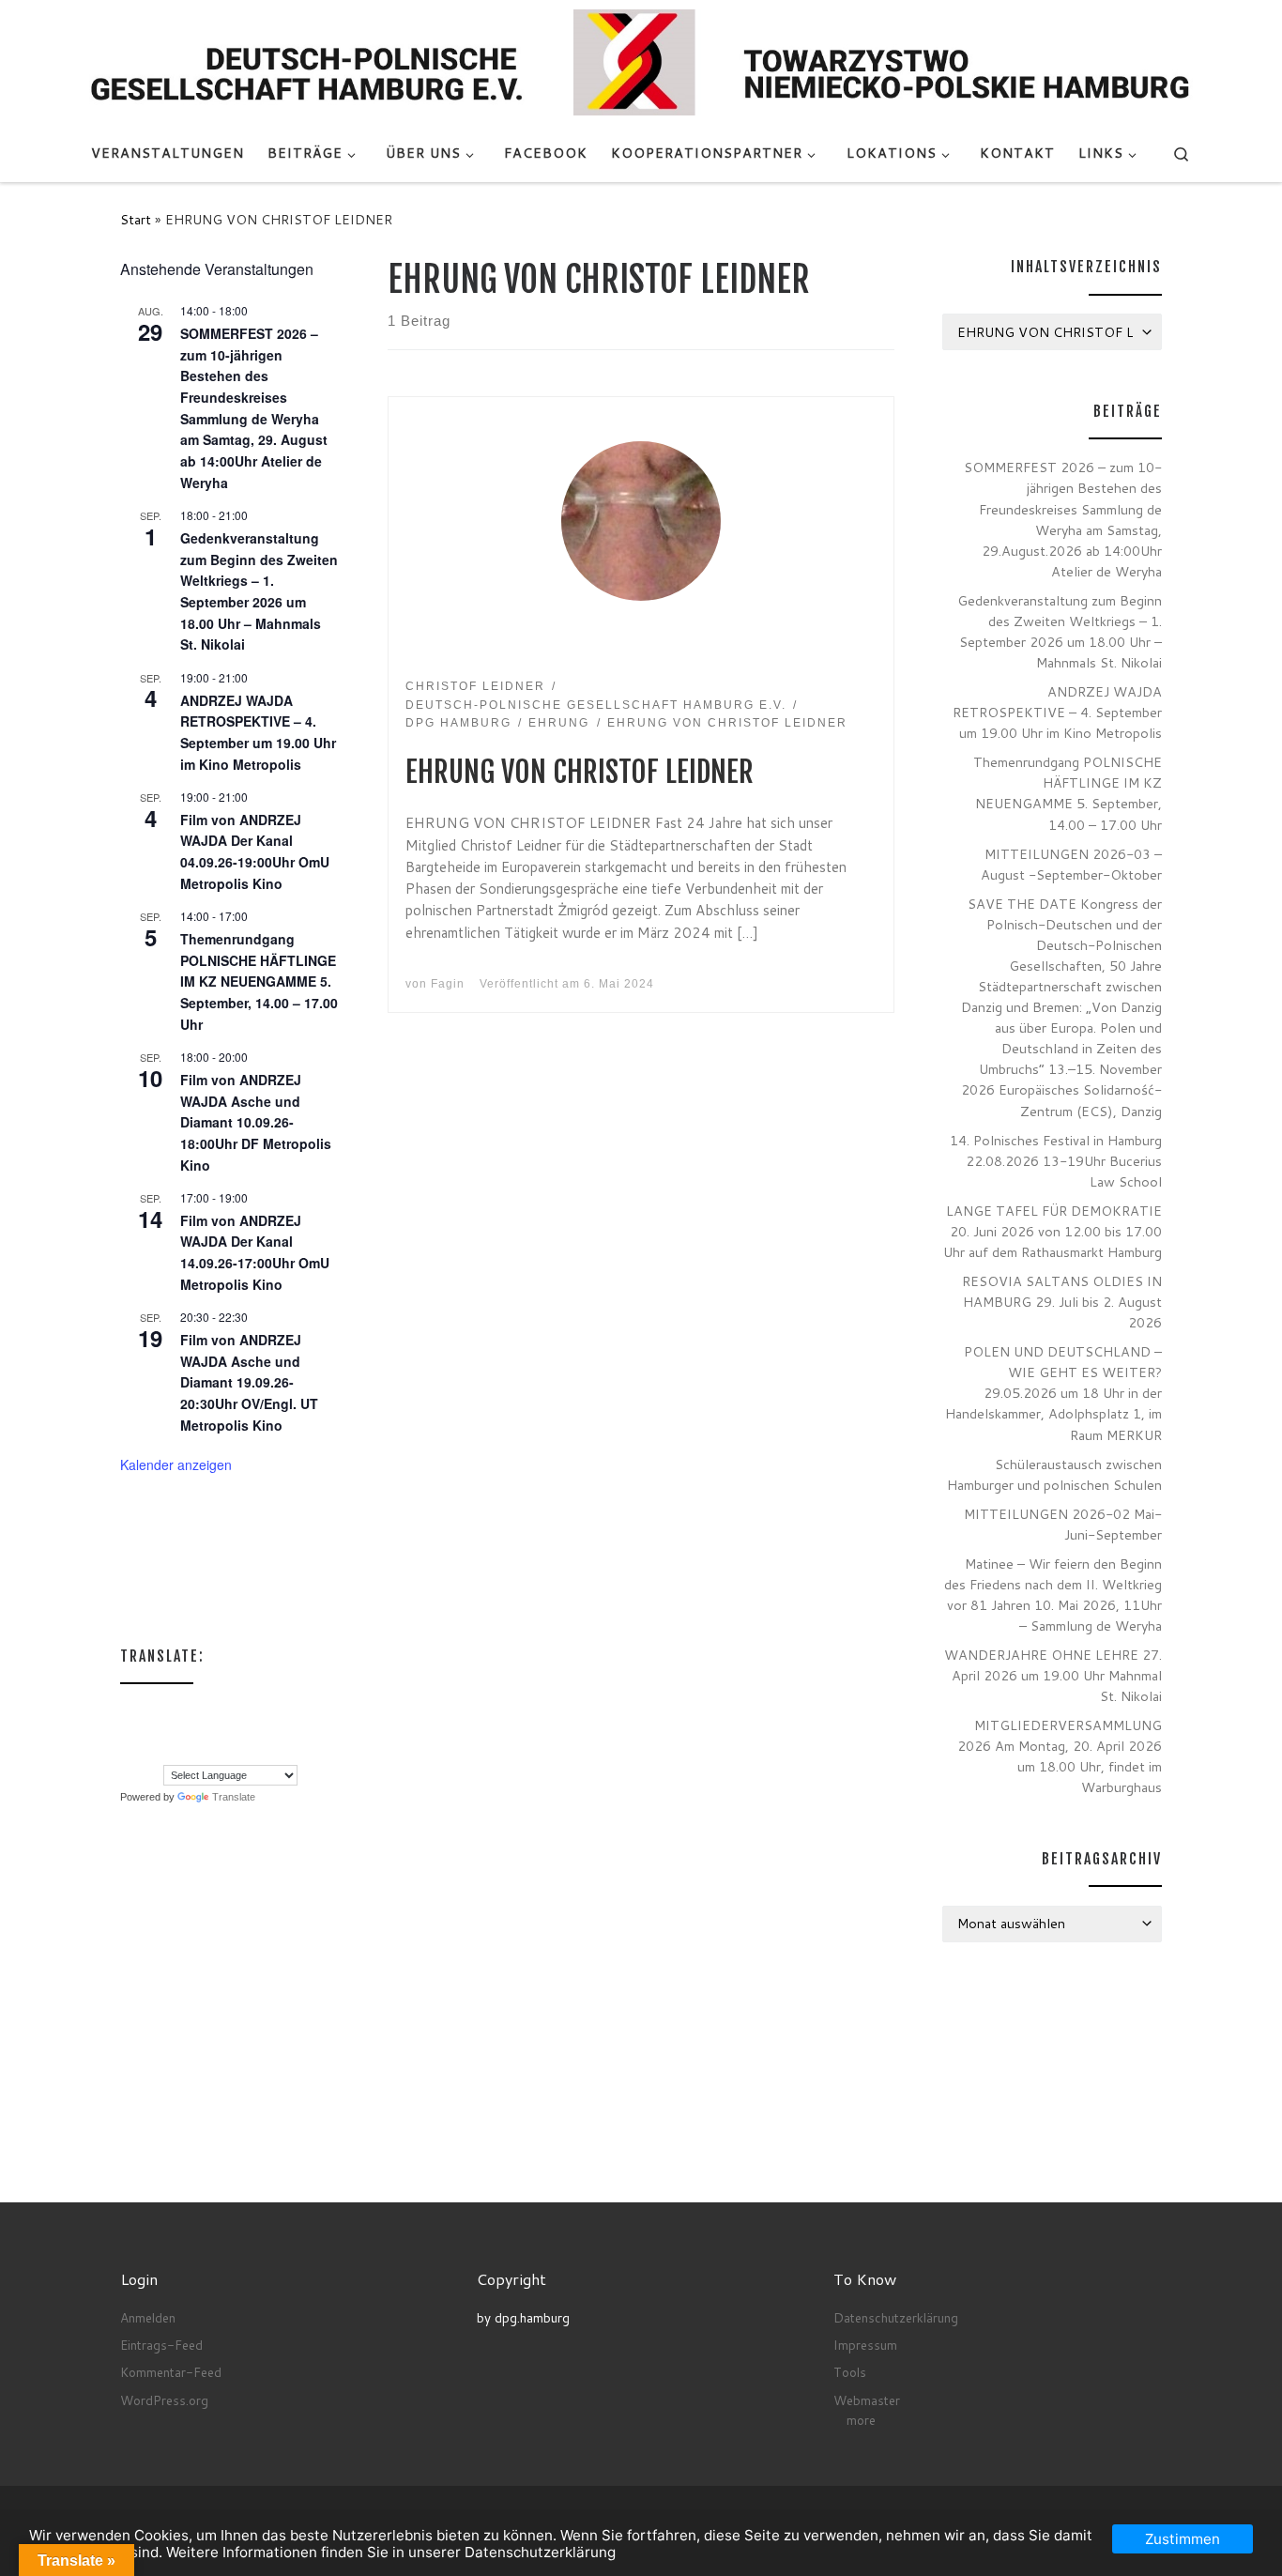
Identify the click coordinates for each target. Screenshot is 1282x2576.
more (861, 2420)
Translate (234, 1797)
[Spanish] (166, 1752)
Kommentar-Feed (171, 2372)
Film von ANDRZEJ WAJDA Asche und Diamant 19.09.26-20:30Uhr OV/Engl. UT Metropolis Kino (249, 1382)
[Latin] (204, 1731)
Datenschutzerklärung (896, 2317)
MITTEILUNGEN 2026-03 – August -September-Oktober (1071, 864)
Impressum (865, 2345)
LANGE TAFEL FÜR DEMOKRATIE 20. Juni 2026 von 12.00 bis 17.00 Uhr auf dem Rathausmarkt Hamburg (1053, 1231)
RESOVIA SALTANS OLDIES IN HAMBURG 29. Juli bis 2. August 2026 (1062, 1302)
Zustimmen (1183, 2539)
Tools (850, 2372)
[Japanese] (185, 1731)
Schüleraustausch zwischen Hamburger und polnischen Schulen (1054, 1474)
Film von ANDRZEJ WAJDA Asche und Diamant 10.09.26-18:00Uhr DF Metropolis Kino (256, 1122)
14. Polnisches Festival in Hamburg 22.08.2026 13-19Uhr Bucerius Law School (1056, 1161)
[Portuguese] (147, 1752)
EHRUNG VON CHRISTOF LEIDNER (580, 772)
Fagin (448, 984)
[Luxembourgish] (241, 1731)
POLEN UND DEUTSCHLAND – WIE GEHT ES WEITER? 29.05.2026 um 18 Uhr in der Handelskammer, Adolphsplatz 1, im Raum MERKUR (1053, 1393)
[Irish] (147, 1731)
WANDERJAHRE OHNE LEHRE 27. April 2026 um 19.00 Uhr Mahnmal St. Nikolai (1053, 1675)
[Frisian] (241, 1710)
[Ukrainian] (204, 1752)
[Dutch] (147, 1710)
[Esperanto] (185, 1710)
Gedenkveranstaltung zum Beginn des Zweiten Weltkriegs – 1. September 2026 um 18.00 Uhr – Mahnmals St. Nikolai (259, 591)
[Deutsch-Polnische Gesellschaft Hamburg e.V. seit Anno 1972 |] (641, 61)
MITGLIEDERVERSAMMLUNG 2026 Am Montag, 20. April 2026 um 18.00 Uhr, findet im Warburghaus (1060, 1756)
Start (136, 219)
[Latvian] (222, 1731)
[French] (222, 1710)
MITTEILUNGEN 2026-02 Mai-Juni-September (1063, 1524)
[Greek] (129, 1731)
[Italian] (166, 1731)
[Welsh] (222, 1752)
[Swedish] (185, 1752)
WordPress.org (164, 2400)
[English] (166, 1710)
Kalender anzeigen (176, 1464)
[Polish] (129, 1752)
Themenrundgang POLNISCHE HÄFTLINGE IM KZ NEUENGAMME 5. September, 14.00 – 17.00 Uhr (259, 981)
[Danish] (129, 1710)
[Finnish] (204, 1710)
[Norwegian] (260, 1731)
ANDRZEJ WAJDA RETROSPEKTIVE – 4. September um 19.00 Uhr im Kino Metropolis (1057, 712)
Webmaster (867, 2400)
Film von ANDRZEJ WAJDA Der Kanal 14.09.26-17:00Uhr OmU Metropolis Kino (255, 1252)
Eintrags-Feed (161, 2345)
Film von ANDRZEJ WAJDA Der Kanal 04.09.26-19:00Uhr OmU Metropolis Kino (255, 851)
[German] (260, 1710)
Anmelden (148, 2317)
